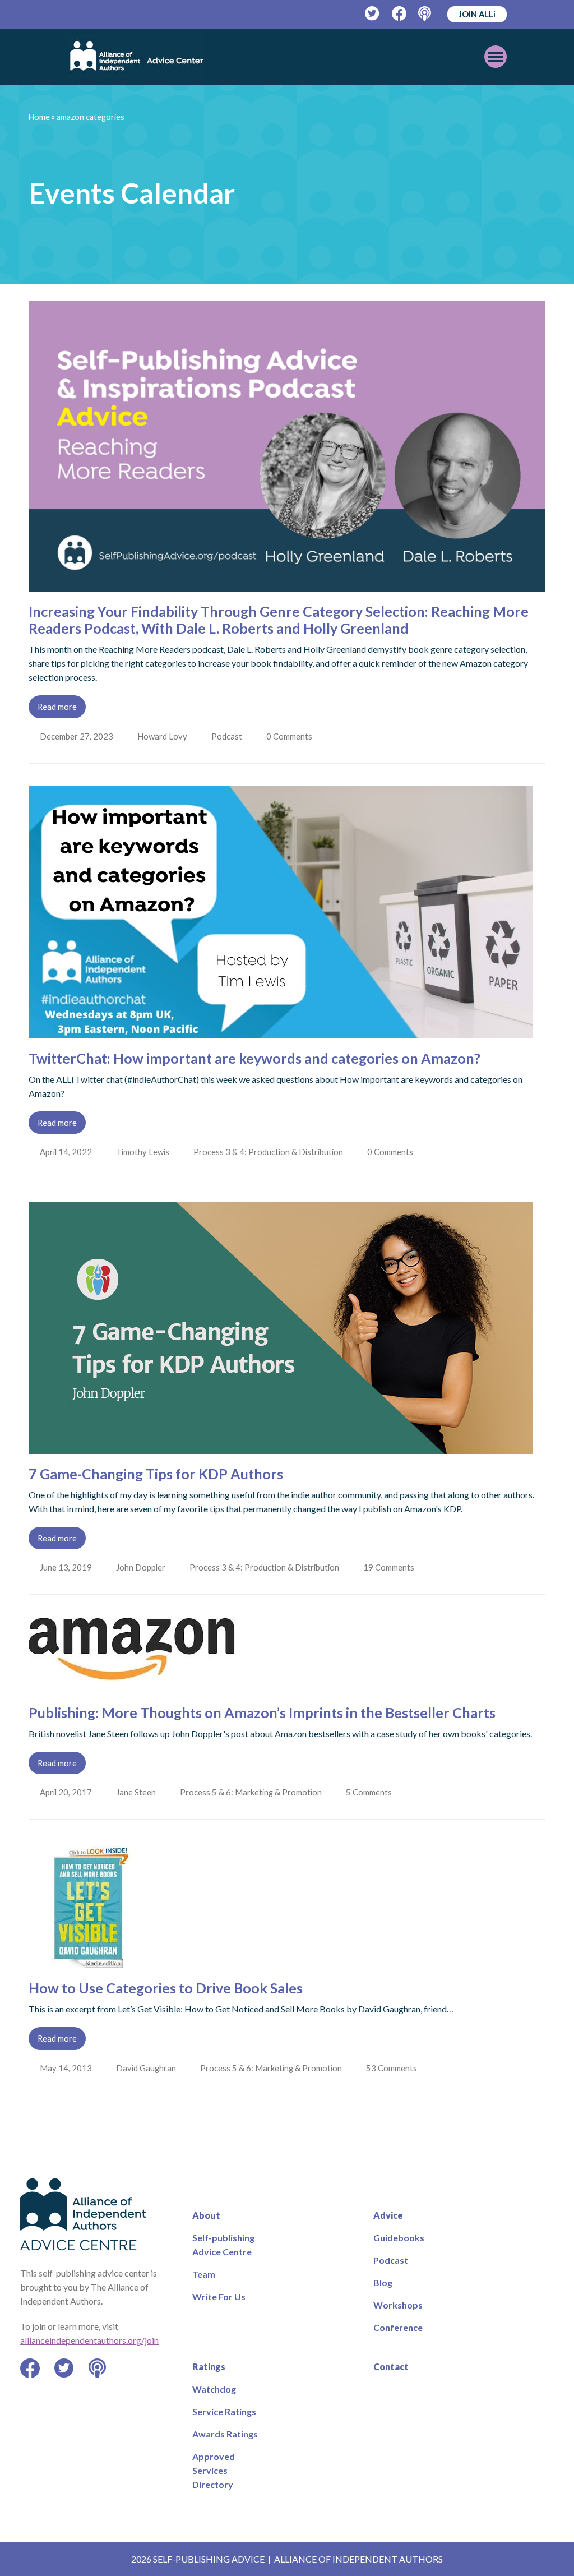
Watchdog (214, 2389)
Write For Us (219, 2296)
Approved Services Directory (214, 2470)
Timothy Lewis (144, 1152)
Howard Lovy (163, 736)
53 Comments (395, 2068)
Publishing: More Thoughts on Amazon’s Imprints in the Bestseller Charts (262, 1712)
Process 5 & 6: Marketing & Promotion (253, 1792)
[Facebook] (399, 14)
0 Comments (293, 736)
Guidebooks (399, 2238)
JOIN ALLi (477, 14)
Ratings (209, 2367)
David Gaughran (147, 2068)
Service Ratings (224, 2411)
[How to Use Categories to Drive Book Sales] (92, 1961)
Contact (391, 2367)
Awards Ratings (225, 2434)
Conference (398, 2327)
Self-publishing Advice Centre (223, 2245)
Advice (388, 2215)
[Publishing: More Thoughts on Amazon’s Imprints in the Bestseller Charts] (133, 1686)
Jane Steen (137, 1792)
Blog (383, 2282)
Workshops (398, 2305)
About (206, 2215)
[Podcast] (426, 14)
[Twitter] (372, 14)
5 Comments (373, 1792)
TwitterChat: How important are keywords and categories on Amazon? (254, 1058)
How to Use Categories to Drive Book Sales (166, 1988)
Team (204, 2274)
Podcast (229, 736)
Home (39, 117)
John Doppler (142, 1567)
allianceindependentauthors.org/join (89, 2340)
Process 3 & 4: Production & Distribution (270, 1152)
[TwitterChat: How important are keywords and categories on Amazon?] (281, 1031)
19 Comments (393, 1567)
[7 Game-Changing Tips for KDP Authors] (281, 1447)
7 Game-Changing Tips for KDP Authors (156, 1474)
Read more (57, 707)
